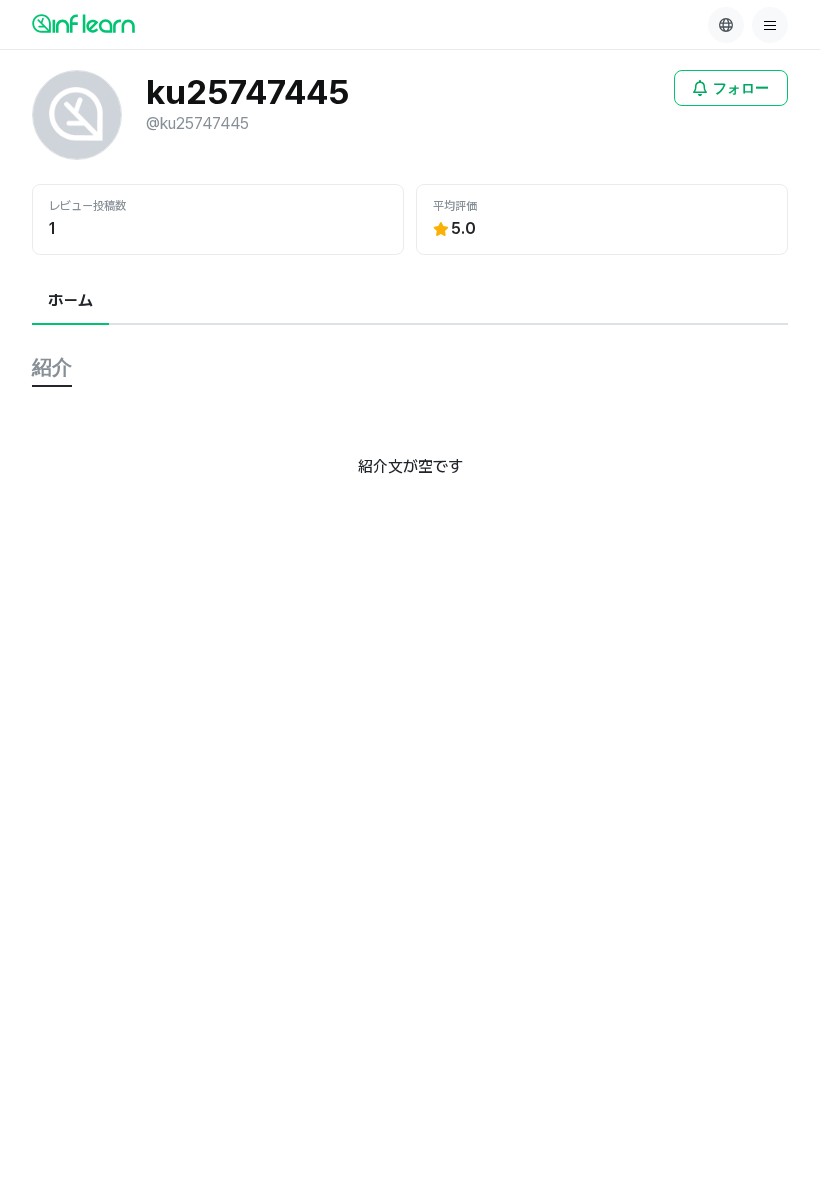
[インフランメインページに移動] (83, 23)
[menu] (770, 25)
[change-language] (726, 25)
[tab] (70, 302)
